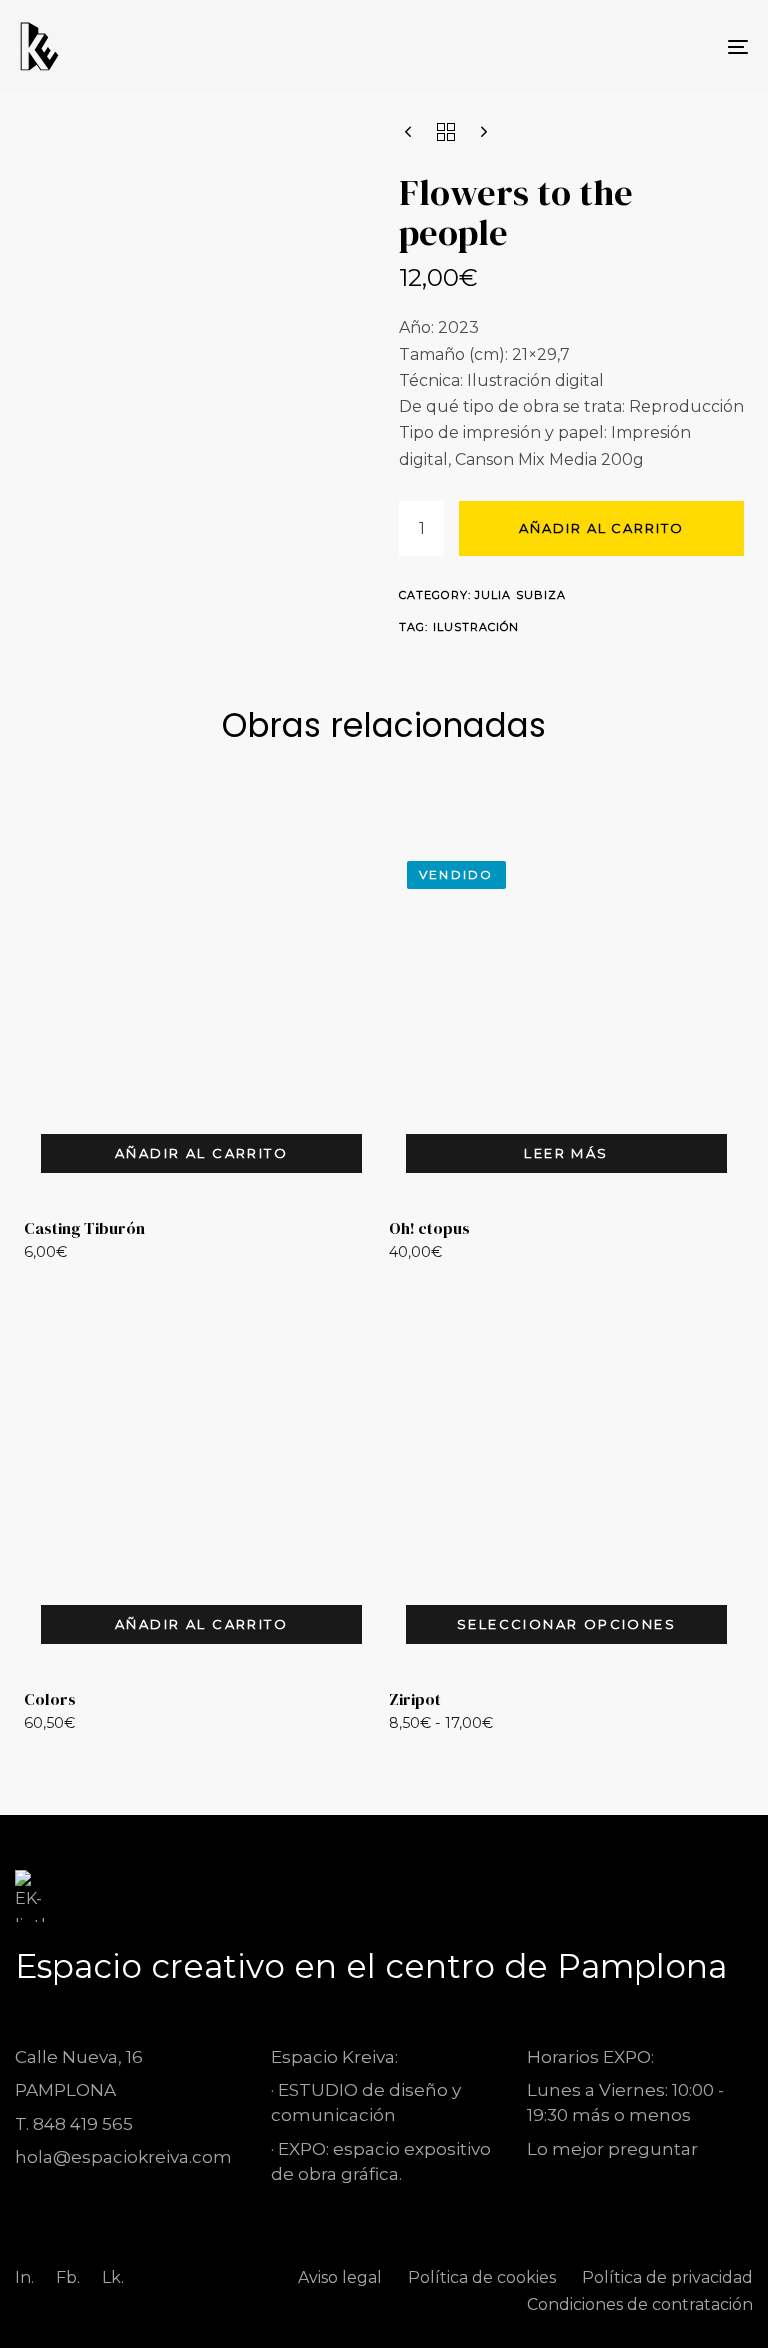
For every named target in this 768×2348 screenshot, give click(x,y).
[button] (201, 1153)
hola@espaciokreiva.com (123, 2157)
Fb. (68, 2277)
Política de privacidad (667, 2277)
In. (24, 2277)
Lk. (113, 2277)
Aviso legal (340, 2277)
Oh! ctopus (429, 1228)
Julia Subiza (520, 595)
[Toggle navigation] (626, 46)
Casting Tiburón (84, 1228)
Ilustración (476, 627)
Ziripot (415, 1699)
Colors (50, 1699)
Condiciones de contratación (640, 2304)
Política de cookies (482, 2277)
